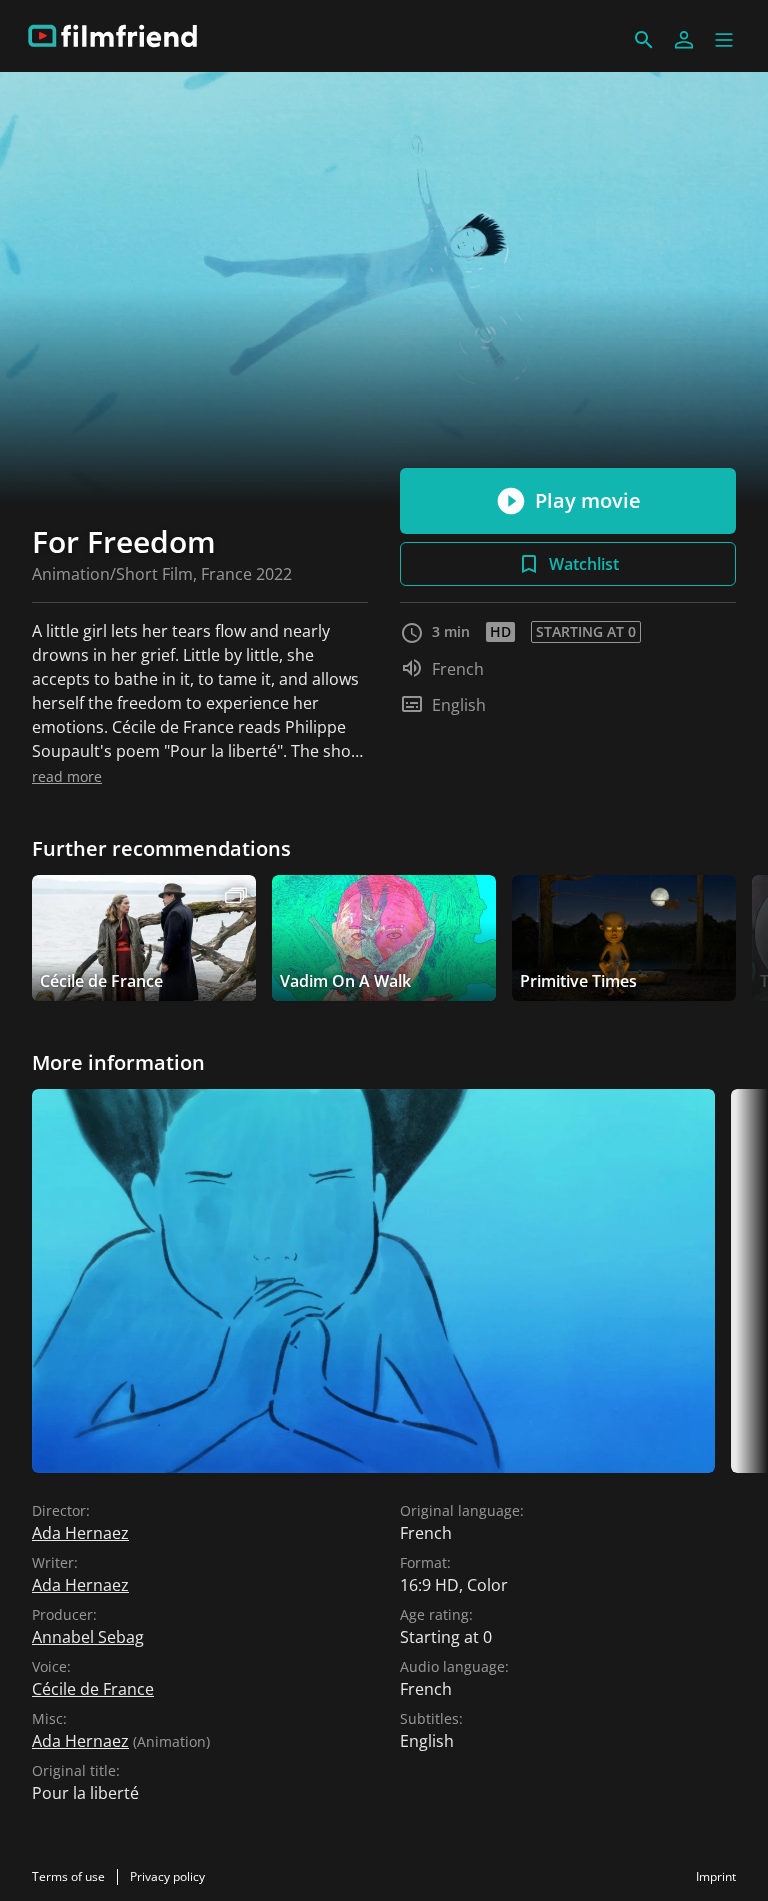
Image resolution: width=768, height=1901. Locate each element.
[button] (724, 40)
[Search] (644, 40)
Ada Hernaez (80, 1533)
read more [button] (67, 776)
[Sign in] (684, 40)
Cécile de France (93, 1689)
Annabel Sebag (88, 1637)
